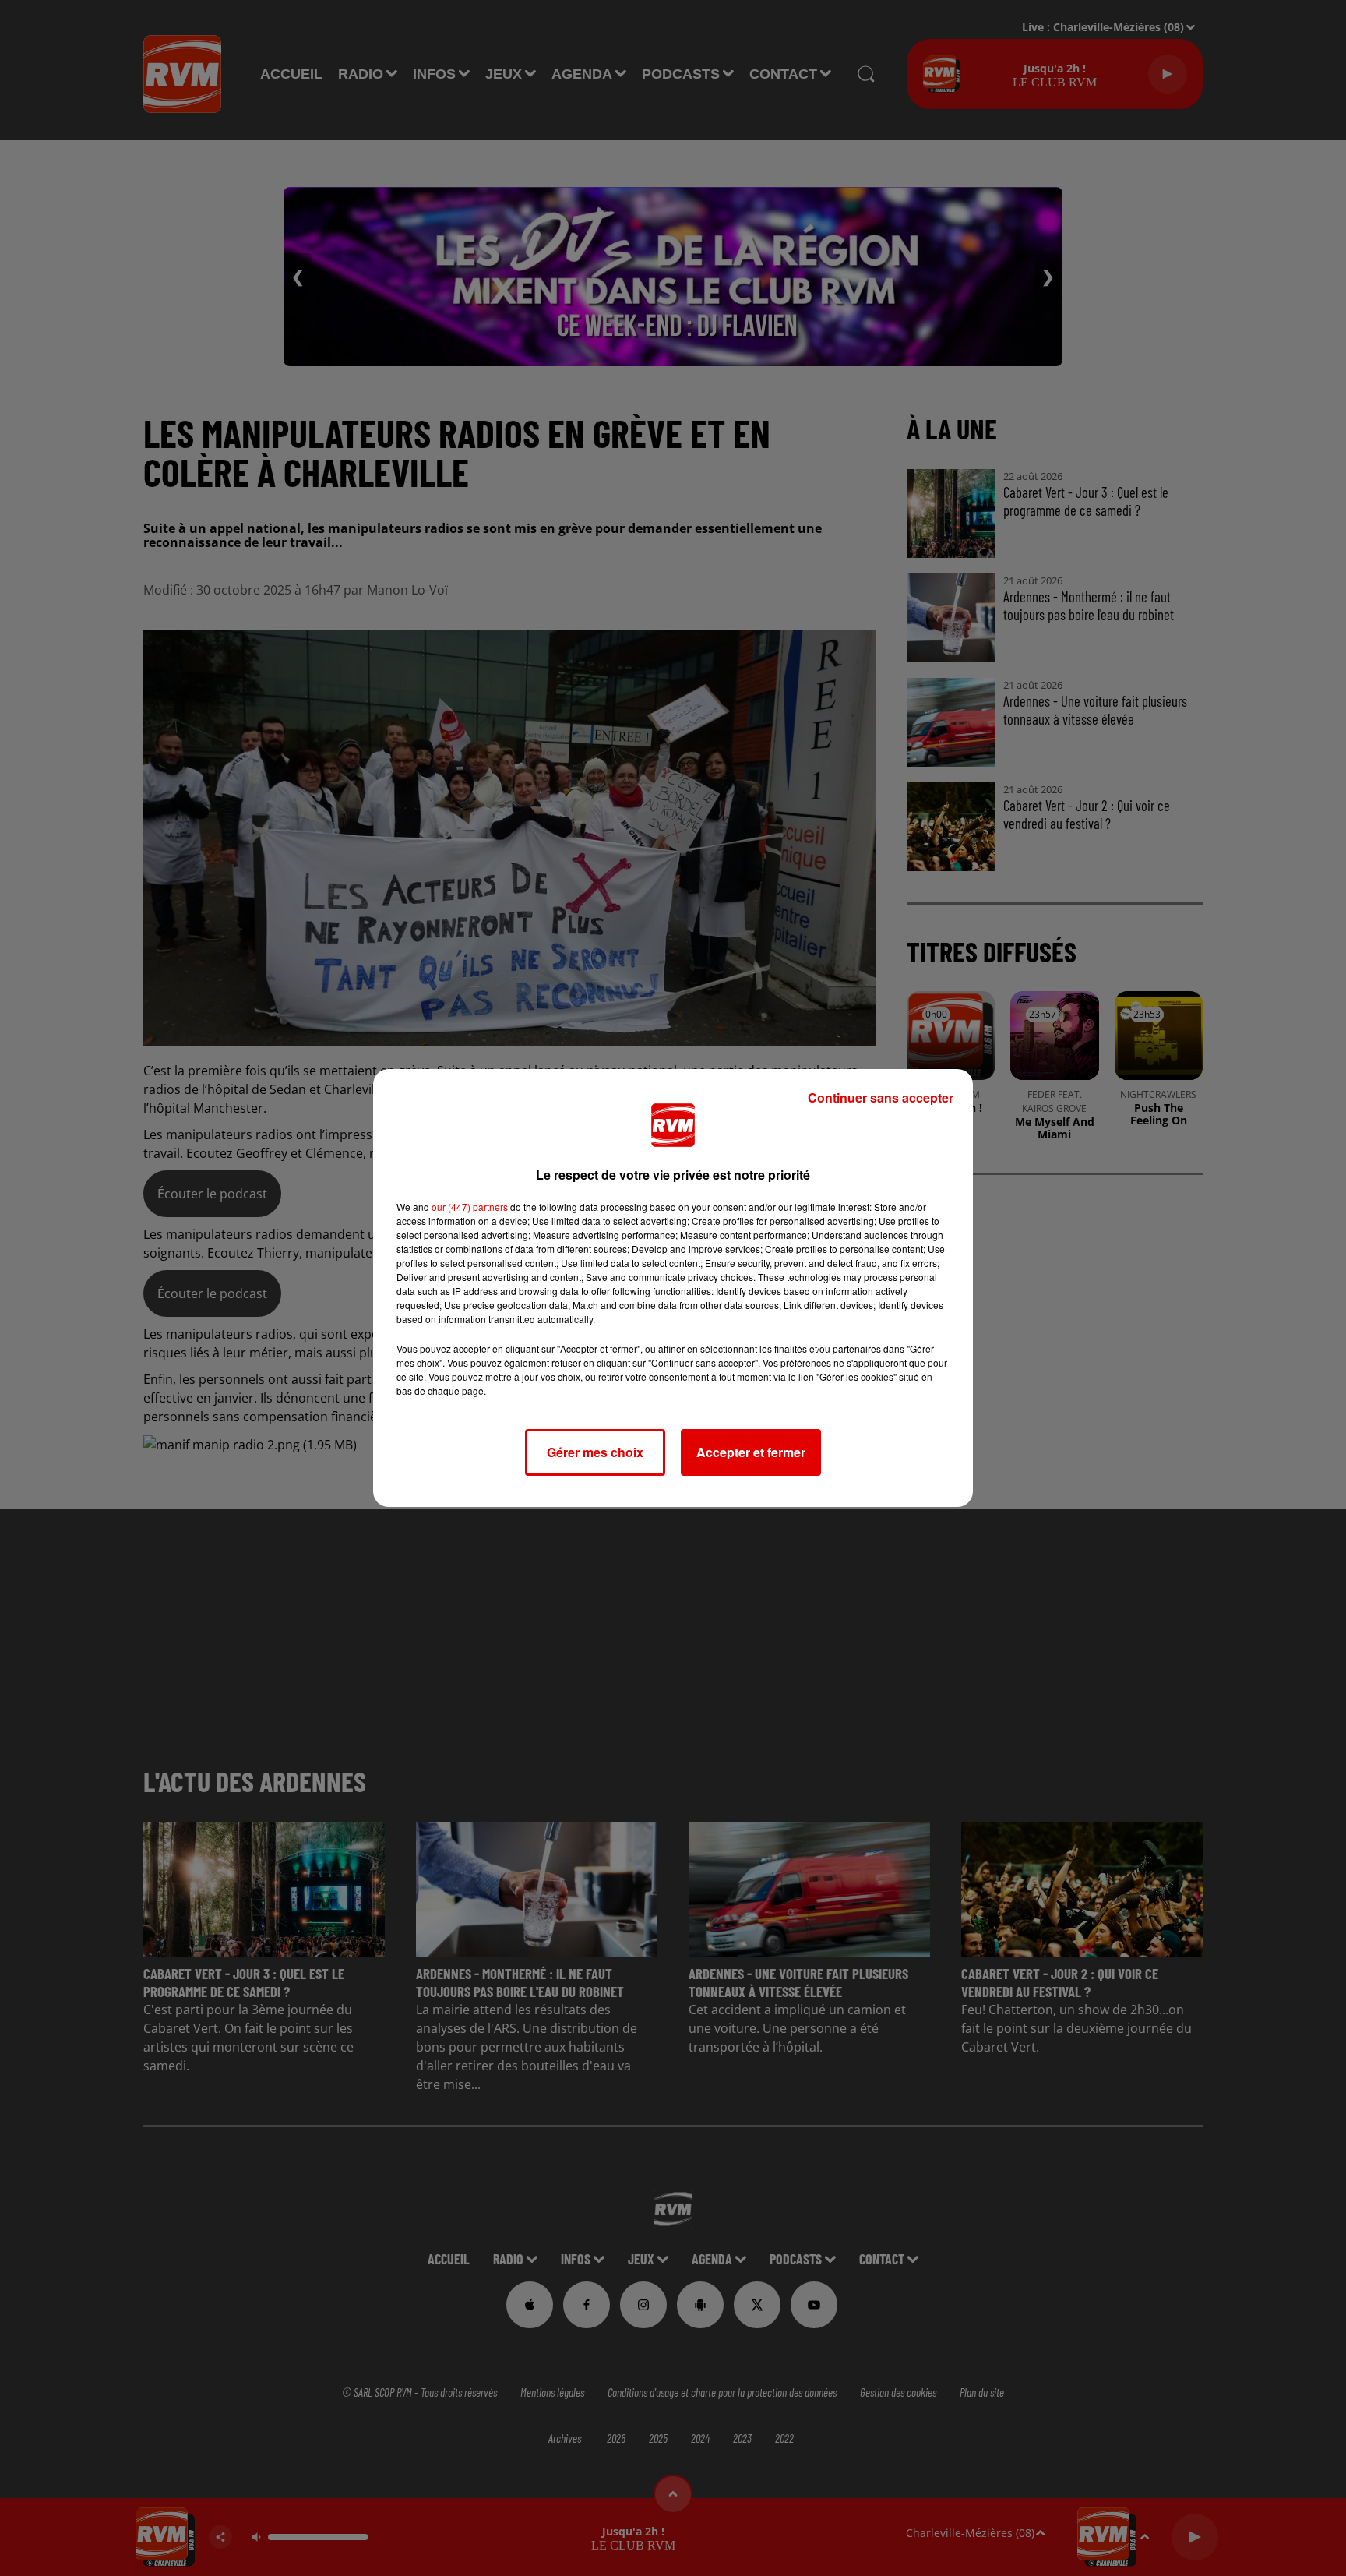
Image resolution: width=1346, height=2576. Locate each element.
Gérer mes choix (595, 1452)
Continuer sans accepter (881, 1097)
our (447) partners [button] (470, 1207)
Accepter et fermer (751, 1452)
